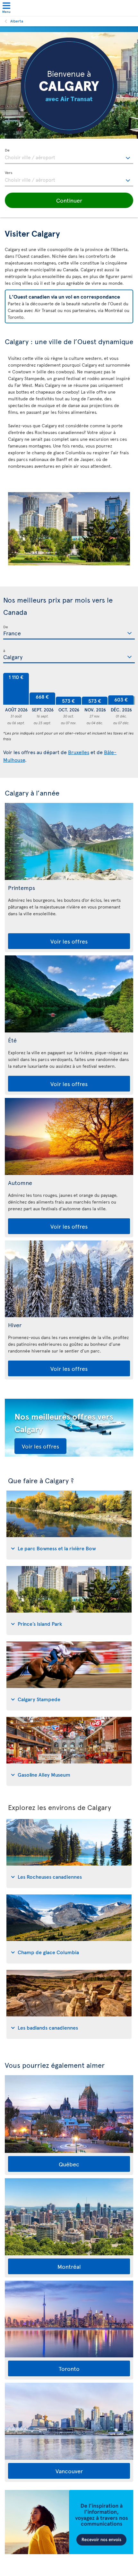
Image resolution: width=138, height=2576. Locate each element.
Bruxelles (79, 752)
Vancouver (69, 2471)
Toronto (69, 2368)
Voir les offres (69, 941)
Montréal (69, 2266)
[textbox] (69, 156)
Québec (69, 2164)
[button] (69, 200)
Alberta (17, 21)
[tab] (69, 1525)
